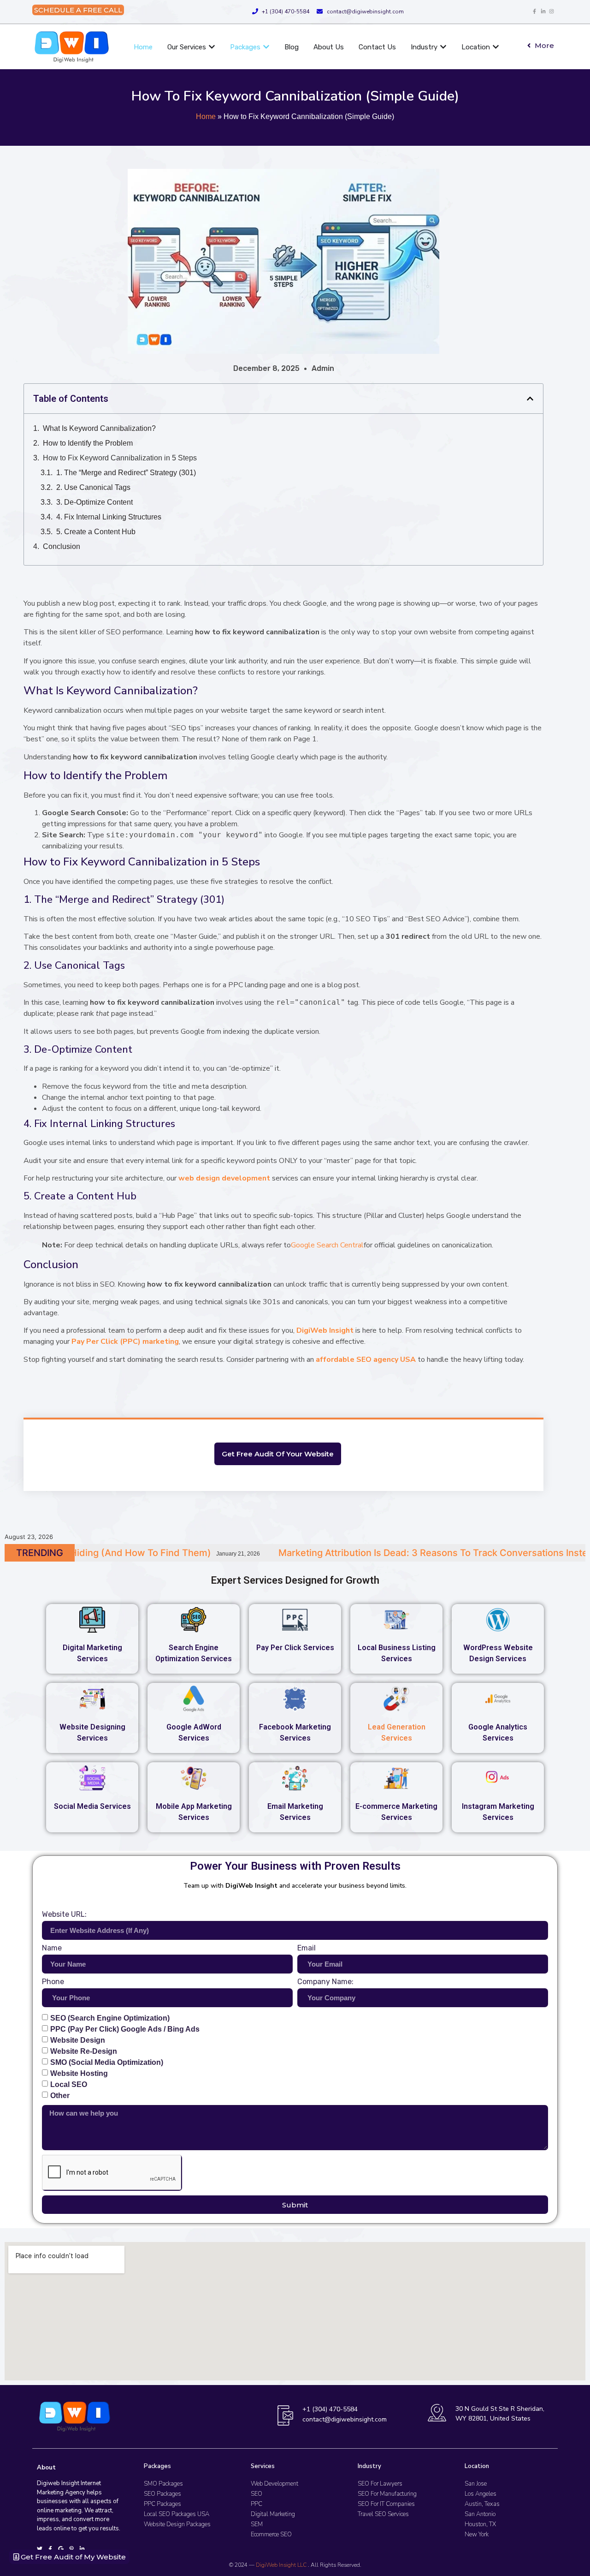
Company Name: (325, 1982)
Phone (53, 1982)
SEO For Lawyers (380, 2484)
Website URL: (64, 1915)
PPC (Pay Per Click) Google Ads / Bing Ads (125, 2029)
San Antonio (480, 2514)
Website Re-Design (84, 2051)
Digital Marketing (273, 2514)
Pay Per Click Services (295, 1648)
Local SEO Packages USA (177, 2514)
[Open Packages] (266, 47)
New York (477, 2534)
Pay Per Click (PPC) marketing (125, 1342)
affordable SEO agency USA (366, 1360)
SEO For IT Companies (386, 2504)
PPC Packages (162, 2504)
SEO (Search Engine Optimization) (110, 2018)
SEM (257, 2524)
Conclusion (62, 546)
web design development (224, 1178)
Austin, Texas (482, 2504)
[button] (530, 399)
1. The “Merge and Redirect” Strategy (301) (126, 473)
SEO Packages (162, 2494)
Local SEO (69, 2084)
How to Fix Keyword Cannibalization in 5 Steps (120, 458)
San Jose (476, 2484)
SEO (257, 2494)
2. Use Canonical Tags (93, 487)
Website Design (78, 2040)
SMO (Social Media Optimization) (107, 2062)
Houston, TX (480, 2524)
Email (307, 1948)
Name (52, 1948)
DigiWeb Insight (325, 1330)
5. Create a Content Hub (96, 532)
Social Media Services (92, 1806)
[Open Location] (496, 47)
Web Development (274, 2484)
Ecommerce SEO (271, 2534)
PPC (257, 2504)
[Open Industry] (443, 47)
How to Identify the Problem (88, 443)
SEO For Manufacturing (387, 2494)
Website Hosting (79, 2073)
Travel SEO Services (383, 2514)
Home (206, 116)
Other (60, 2096)
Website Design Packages (177, 2524)
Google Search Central (327, 1245)
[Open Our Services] (212, 47)
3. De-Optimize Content (94, 502)
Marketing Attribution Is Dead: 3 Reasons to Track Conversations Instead (247, 1553)
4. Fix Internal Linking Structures (109, 517)
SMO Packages (163, 2484)
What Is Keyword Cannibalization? (99, 428)
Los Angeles (481, 2494)
